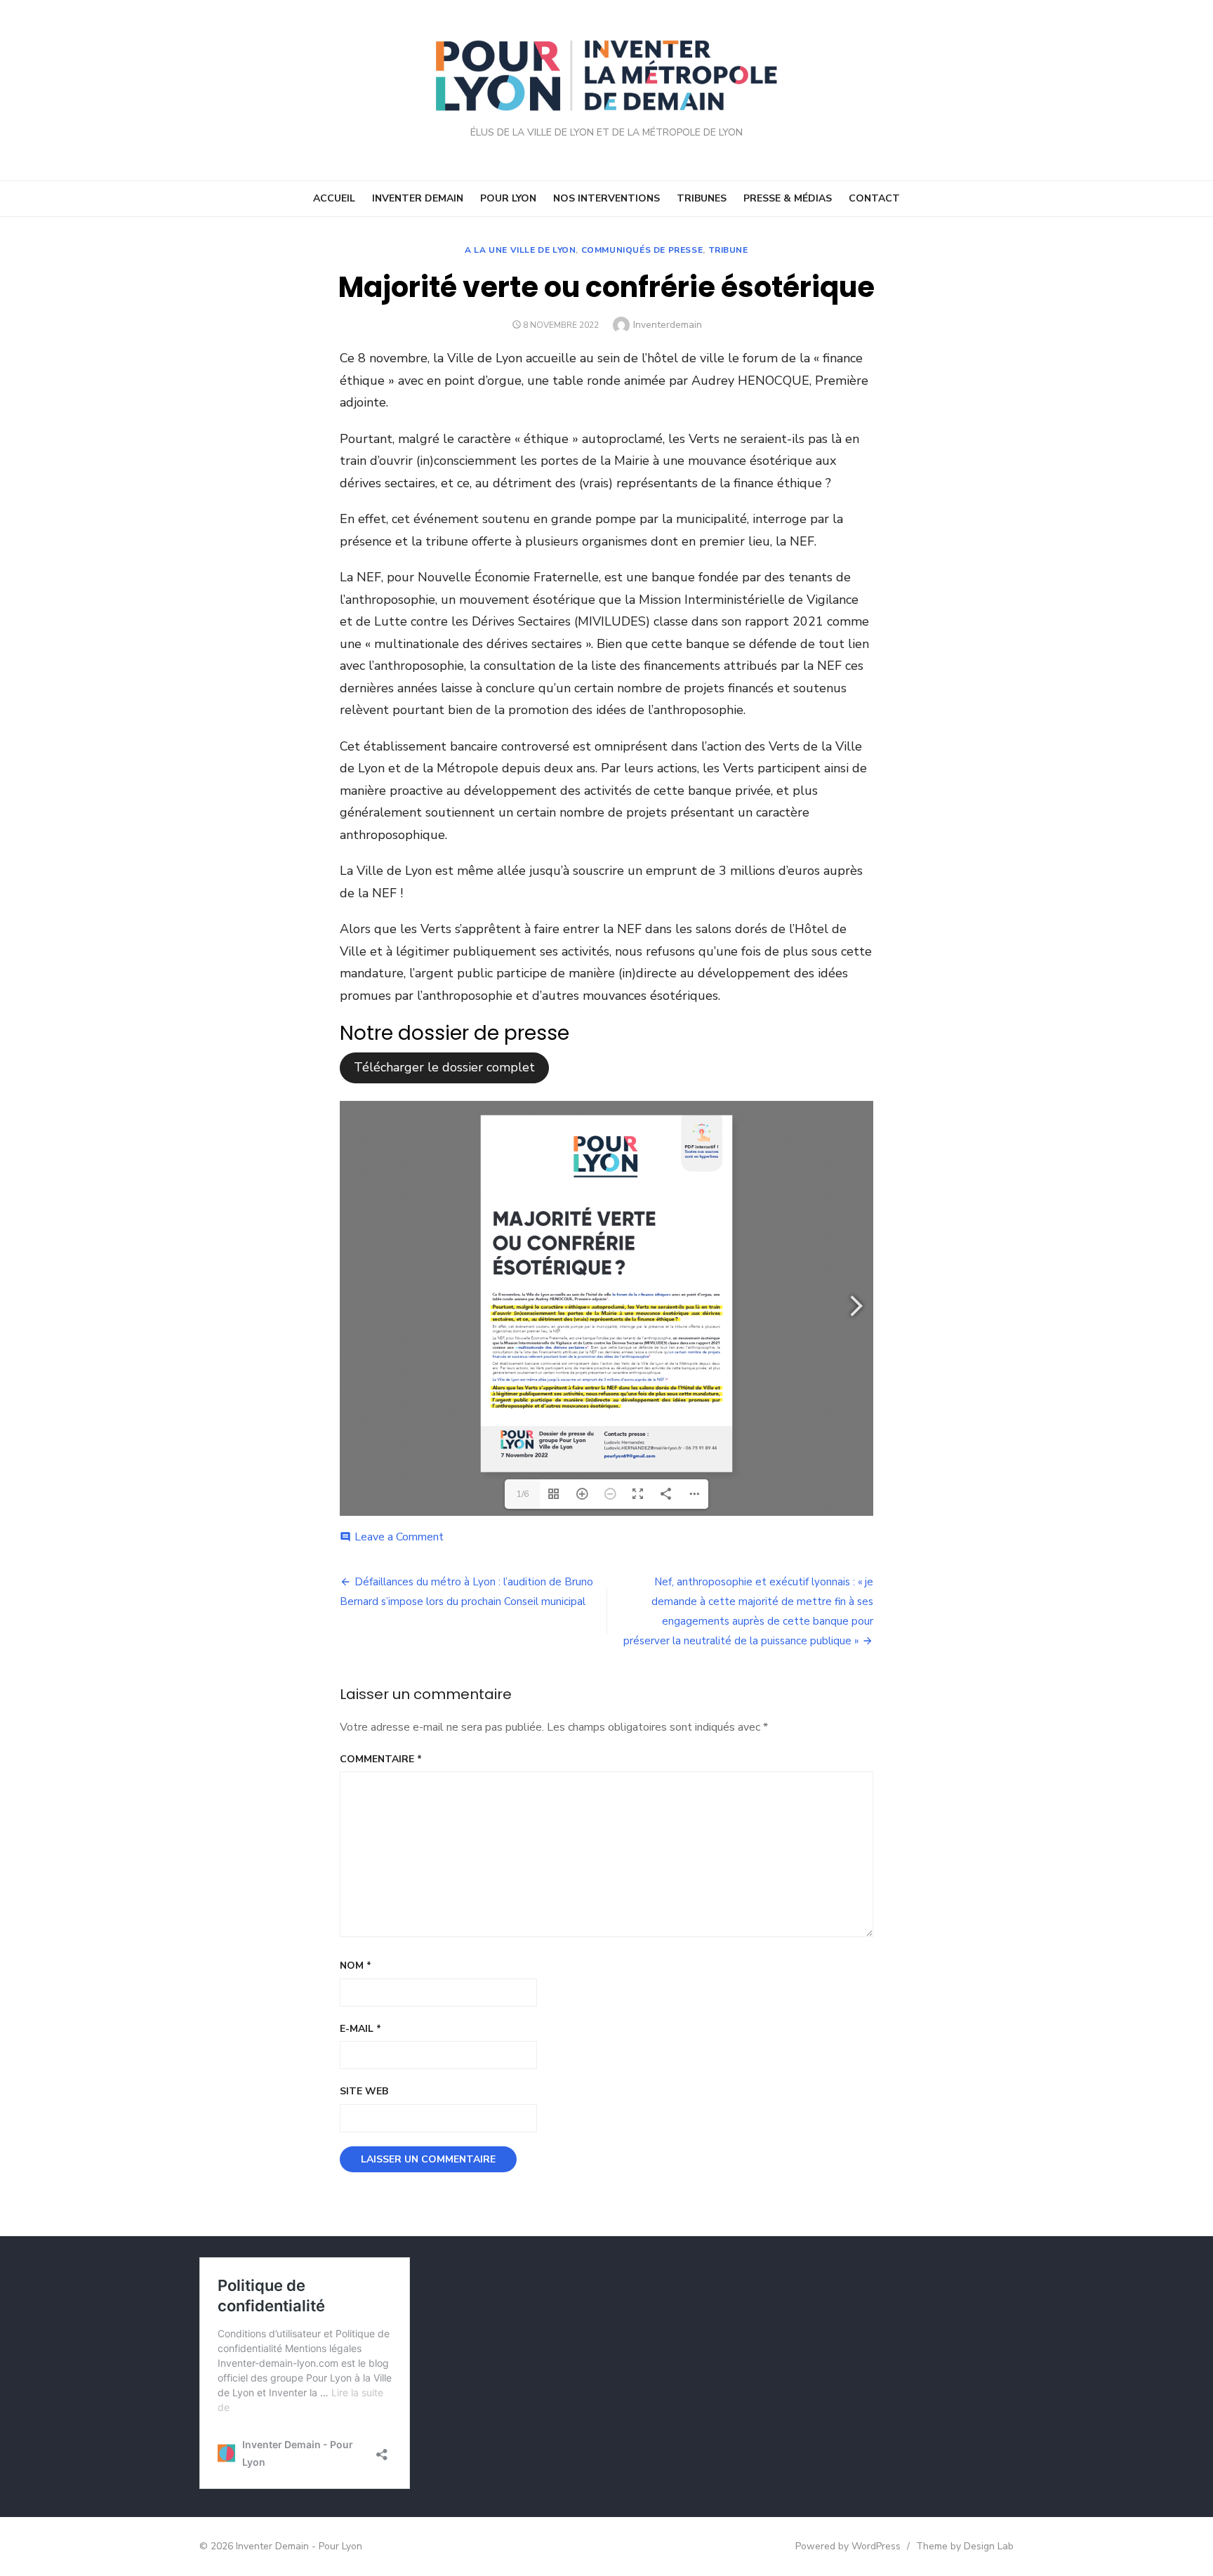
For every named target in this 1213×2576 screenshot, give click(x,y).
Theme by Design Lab (965, 2546)
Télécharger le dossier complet (444, 1067)
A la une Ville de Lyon (520, 250)
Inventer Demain (418, 198)
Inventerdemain (668, 325)
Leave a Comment (399, 1537)
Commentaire (381, 1759)
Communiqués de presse (642, 250)
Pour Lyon (508, 198)
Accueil (334, 198)
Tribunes (702, 198)
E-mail (360, 2029)
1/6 (523, 1494)
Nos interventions (606, 198)
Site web (364, 2091)
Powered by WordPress (848, 2546)
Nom (356, 1966)
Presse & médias (788, 198)
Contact (874, 198)
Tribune (728, 250)
